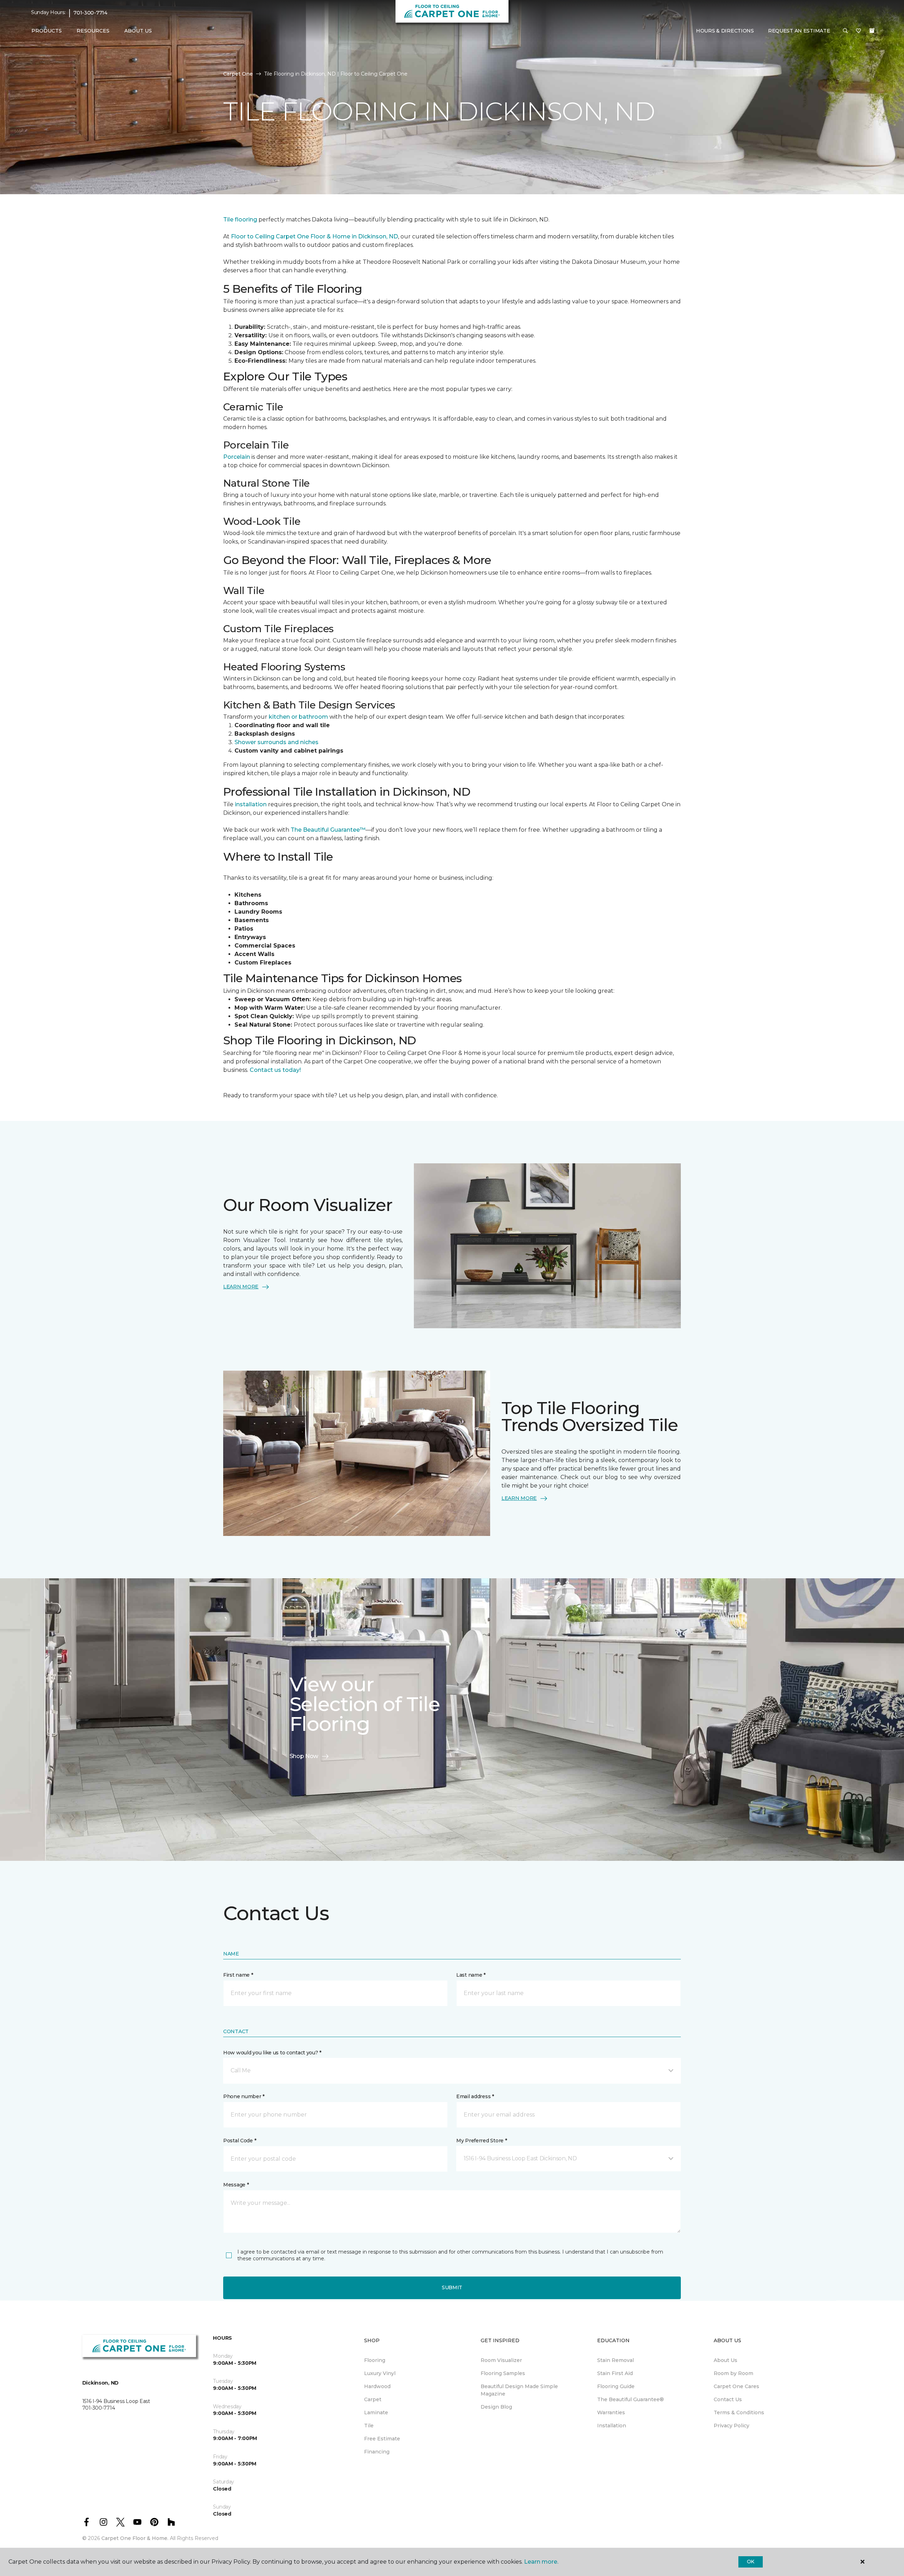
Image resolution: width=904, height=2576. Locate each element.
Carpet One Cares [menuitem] (736, 2386)
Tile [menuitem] (369, 2426)
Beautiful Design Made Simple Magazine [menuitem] (519, 2390)
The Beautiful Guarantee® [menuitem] (631, 2399)
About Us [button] (138, 31)
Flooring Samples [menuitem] (503, 2373)
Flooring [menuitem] (375, 2360)
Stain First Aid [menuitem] (615, 2373)
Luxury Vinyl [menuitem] (380, 2373)
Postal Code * (240, 2141)
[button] (845, 31)
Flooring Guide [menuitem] (616, 2386)
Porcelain (237, 457)
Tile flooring (240, 219)
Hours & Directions (725, 31)
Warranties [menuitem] (611, 2412)
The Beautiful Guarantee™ (328, 830)
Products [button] (47, 31)
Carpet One (238, 74)
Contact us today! (275, 1070)
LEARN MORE (241, 1287)
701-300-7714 (90, 13)
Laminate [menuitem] (376, 2412)
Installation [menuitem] (612, 2426)
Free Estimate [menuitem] (382, 2439)
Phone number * (244, 2096)
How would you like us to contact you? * (272, 2053)
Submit (452, 2287)
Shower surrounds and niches (276, 742)
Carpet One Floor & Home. (135, 2538)
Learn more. (541, 2562)
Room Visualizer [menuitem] (501, 2360)
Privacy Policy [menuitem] (731, 2426)
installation (251, 804)
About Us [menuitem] (725, 2360)
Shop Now (304, 1756)
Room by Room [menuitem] (733, 2373)
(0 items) (872, 31)
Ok (751, 2562)
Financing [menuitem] (377, 2452)
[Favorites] (858, 31)
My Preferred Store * (481, 2141)
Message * (236, 2185)
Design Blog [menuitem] (496, 2407)
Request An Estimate (799, 31)
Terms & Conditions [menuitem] (739, 2412)
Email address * (475, 2096)
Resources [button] (93, 31)
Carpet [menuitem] (373, 2399)
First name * (238, 1975)
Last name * (471, 1975)
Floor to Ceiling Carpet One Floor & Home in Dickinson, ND (314, 236)
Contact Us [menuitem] (728, 2399)
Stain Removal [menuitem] (615, 2360)
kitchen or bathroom (298, 717)
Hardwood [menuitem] (377, 2386)
